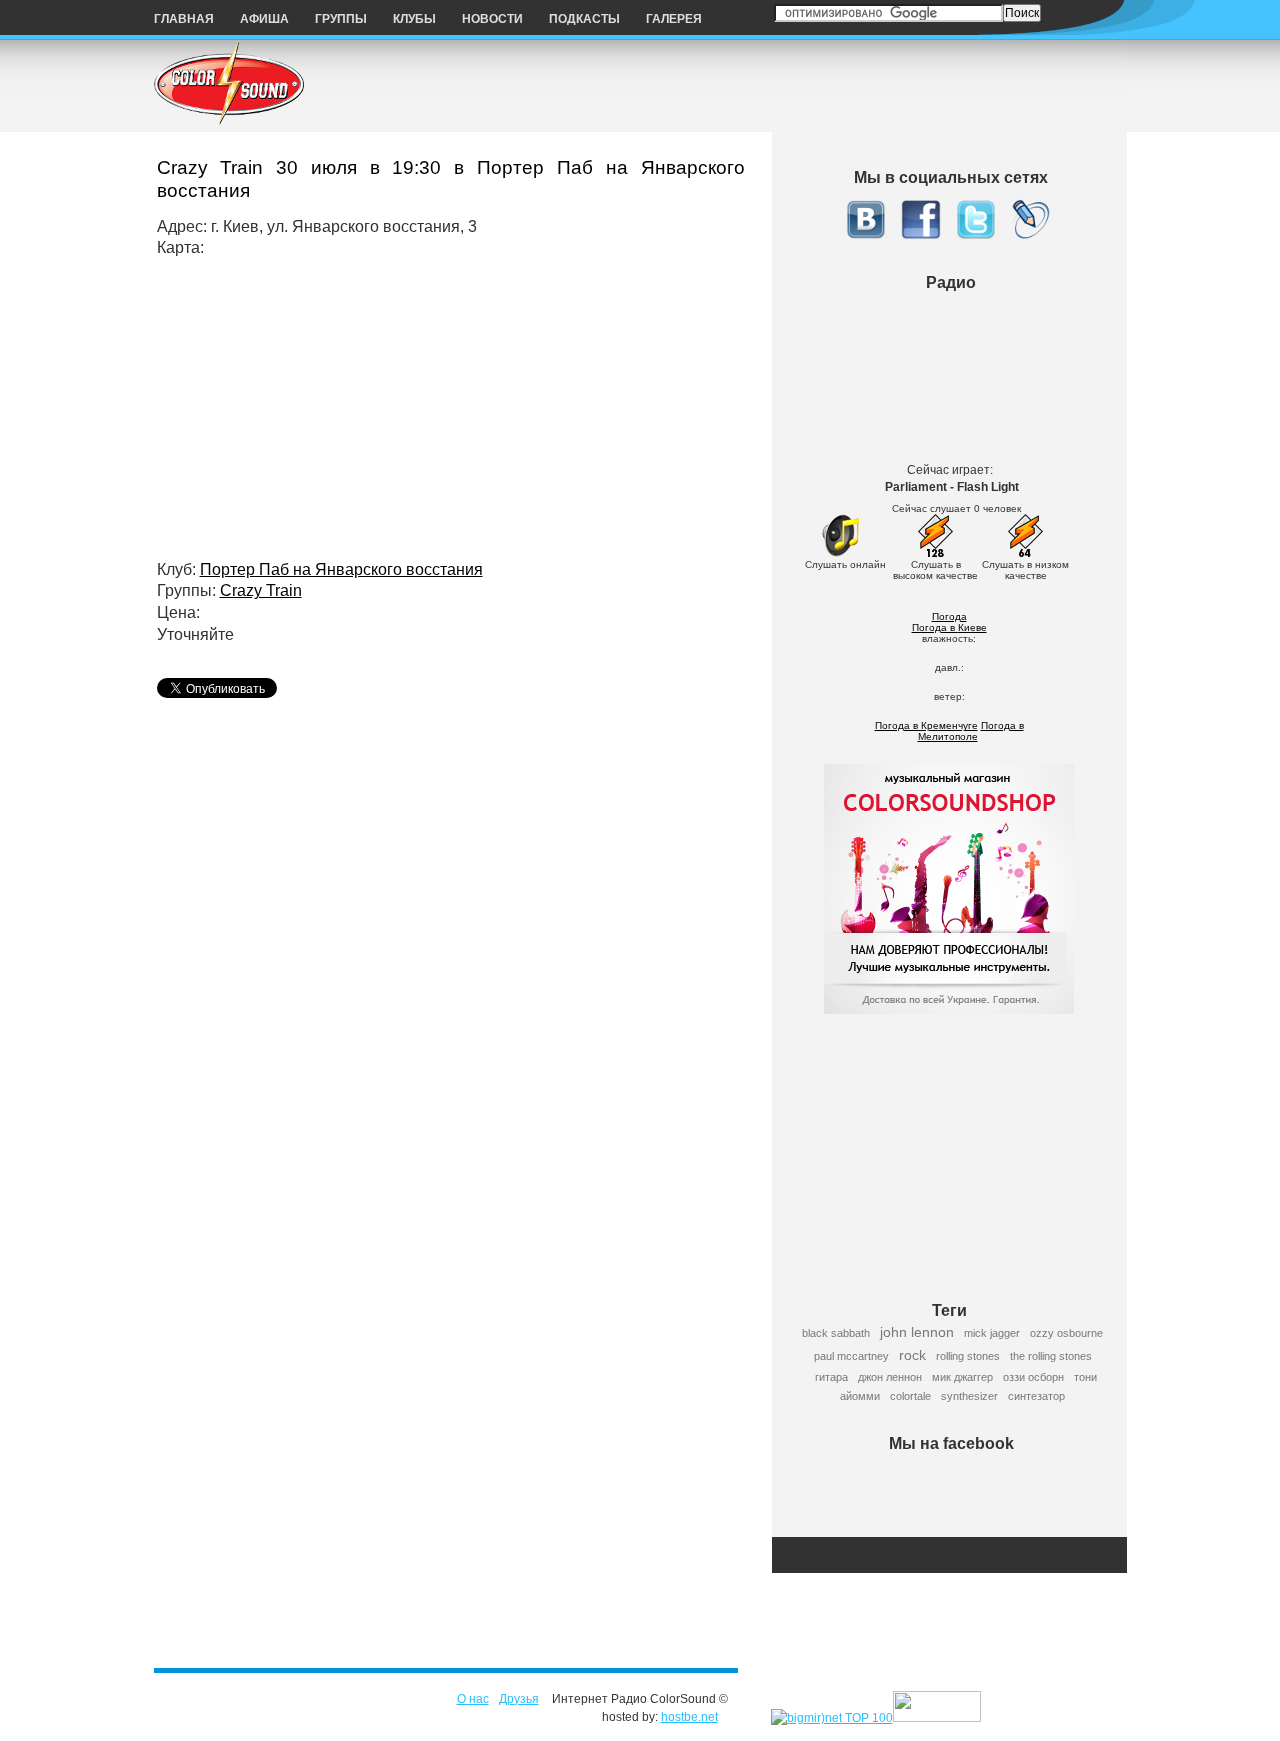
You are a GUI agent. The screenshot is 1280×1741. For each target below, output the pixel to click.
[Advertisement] (956, 1146)
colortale (910, 1396)
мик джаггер (962, 1377)
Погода (949, 616)
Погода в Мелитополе (971, 731)
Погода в (949, 627)
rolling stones (968, 1356)
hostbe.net (689, 1717)
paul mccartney (851, 1356)
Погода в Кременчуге (926, 725)
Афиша (264, 19)
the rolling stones (1051, 1356)
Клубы (414, 19)
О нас (473, 1699)
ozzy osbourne (1066, 1333)
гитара (831, 1377)
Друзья (519, 1699)
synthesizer (969, 1396)
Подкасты (584, 19)
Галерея (674, 19)
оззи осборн (1033, 1377)
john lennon (917, 1332)
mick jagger (992, 1333)
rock (912, 1355)
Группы (341, 19)
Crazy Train (261, 590)
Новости (492, 19)
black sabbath (836, 1333)
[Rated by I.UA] (937, 1718)
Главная (184, 19)
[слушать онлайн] (840, 553)
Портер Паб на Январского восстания (341, 569)
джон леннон (890, 1377)
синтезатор (1036, 1396)
